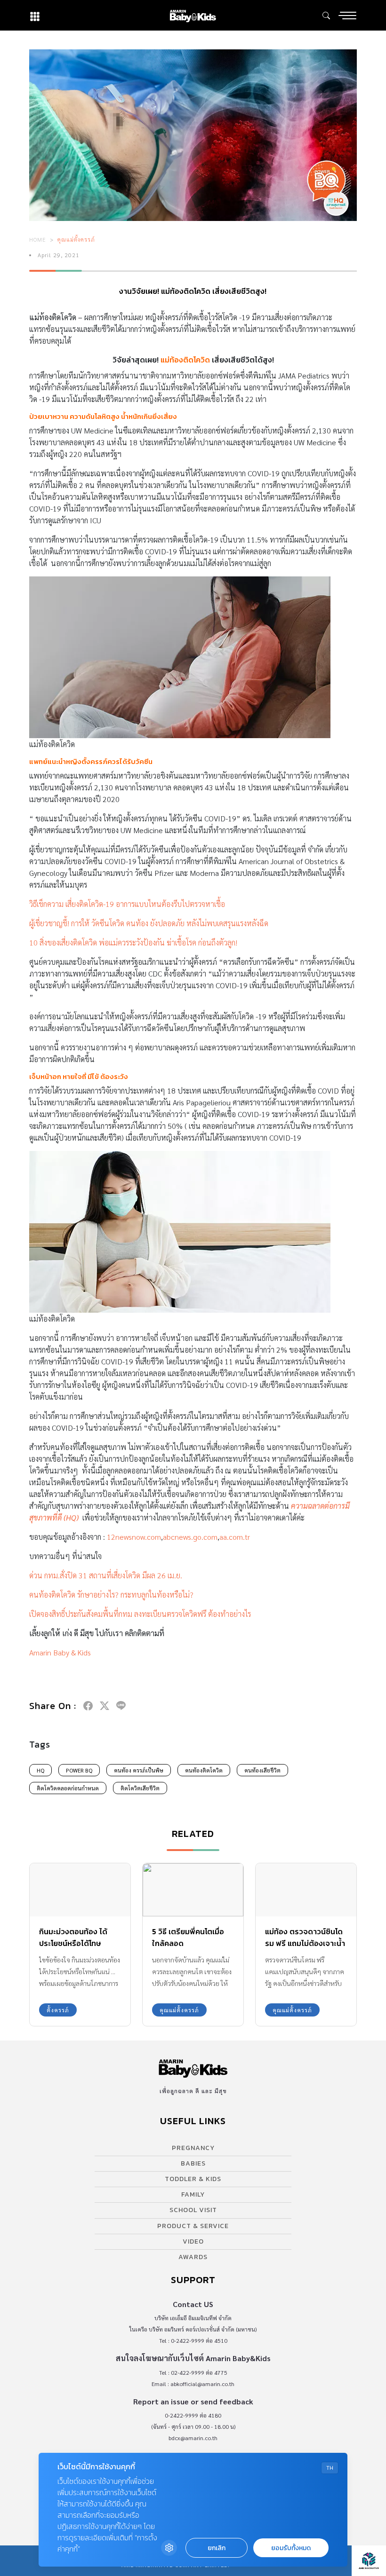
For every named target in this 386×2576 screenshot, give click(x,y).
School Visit (193, 2210)
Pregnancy (193, 2148)
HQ (40, 1770)
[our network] (35, 15)
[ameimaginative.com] (369, 2561)
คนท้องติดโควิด (204, 1770)
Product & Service (193, 2226)
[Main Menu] (347, 16)
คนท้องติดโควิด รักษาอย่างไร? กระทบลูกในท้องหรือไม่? (111, 1595)
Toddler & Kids (193, 2179)
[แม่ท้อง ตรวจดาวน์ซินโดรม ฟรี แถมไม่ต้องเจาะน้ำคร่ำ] (306, 1890)
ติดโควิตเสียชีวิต (140, 1788)
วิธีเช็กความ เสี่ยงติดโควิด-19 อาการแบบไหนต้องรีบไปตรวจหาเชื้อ (127, 904)
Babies (193, 2163)
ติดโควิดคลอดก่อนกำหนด (68, 1788)
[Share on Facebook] (88, 1706)
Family (193, 2194)
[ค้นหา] (326, 16)
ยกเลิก (217, 2548)
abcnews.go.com (190, 1537)
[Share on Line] (121, 1706)
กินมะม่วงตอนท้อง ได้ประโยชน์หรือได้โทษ (73, 1937)
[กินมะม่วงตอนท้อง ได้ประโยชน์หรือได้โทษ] (80, 1890)
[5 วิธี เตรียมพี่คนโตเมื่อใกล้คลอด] (193, 1890)
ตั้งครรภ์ (58, 2010)
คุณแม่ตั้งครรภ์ (76, 239)
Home (38, 239)
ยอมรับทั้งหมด (291, 2548)
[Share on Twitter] (105, 1706)
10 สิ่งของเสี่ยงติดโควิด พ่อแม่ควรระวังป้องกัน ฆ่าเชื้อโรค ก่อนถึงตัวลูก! (133, 942)
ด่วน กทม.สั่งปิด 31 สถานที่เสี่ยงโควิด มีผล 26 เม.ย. (106, 1575)
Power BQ (79, 1770)
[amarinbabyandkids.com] (193, 15)
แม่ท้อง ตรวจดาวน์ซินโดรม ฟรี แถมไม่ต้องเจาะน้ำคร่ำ (305, 1943)
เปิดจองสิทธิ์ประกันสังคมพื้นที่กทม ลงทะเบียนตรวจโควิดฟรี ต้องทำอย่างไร (140, 1614)
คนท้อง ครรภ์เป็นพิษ (139, 1770)
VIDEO (193, 2241)
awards (193, 2257)
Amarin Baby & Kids (60, 1652)
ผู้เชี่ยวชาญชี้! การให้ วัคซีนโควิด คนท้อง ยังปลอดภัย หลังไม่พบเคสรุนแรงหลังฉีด (149, 923)
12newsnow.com (134, 1537)
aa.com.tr (235, 1537)
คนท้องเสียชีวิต (262, 1770)
